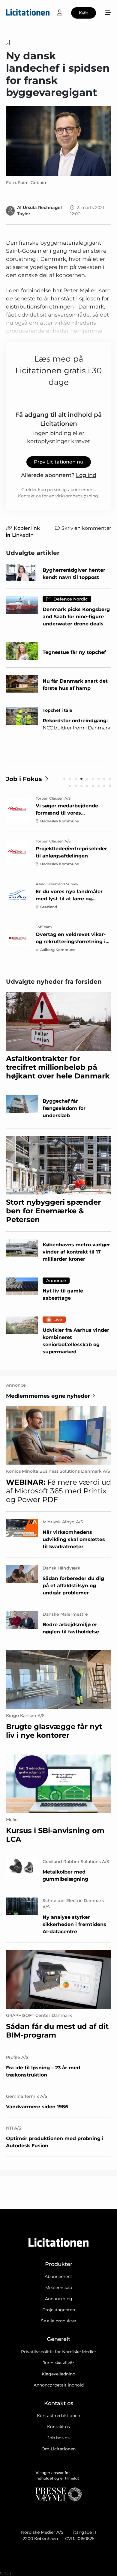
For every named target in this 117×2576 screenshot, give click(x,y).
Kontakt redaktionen (58, 2416)
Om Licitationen (58, 2449)
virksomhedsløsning (77, 496)
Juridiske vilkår (58, 2363)
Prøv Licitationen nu (59, 462)
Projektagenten (59, 2310)
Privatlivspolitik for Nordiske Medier (59, 2352)
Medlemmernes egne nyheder (48, 1396)
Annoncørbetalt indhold (59, 2385)
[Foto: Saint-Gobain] (58, 141)
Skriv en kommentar (86, 528)
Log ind (86, 475)
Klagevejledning (59, 2374)
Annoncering (59, 2299)
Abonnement (58, 2276)
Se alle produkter (59, 2321)
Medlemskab (59, 2288)
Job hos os (58, 2438)
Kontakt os (58, 2427)
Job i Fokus (24, 779)
